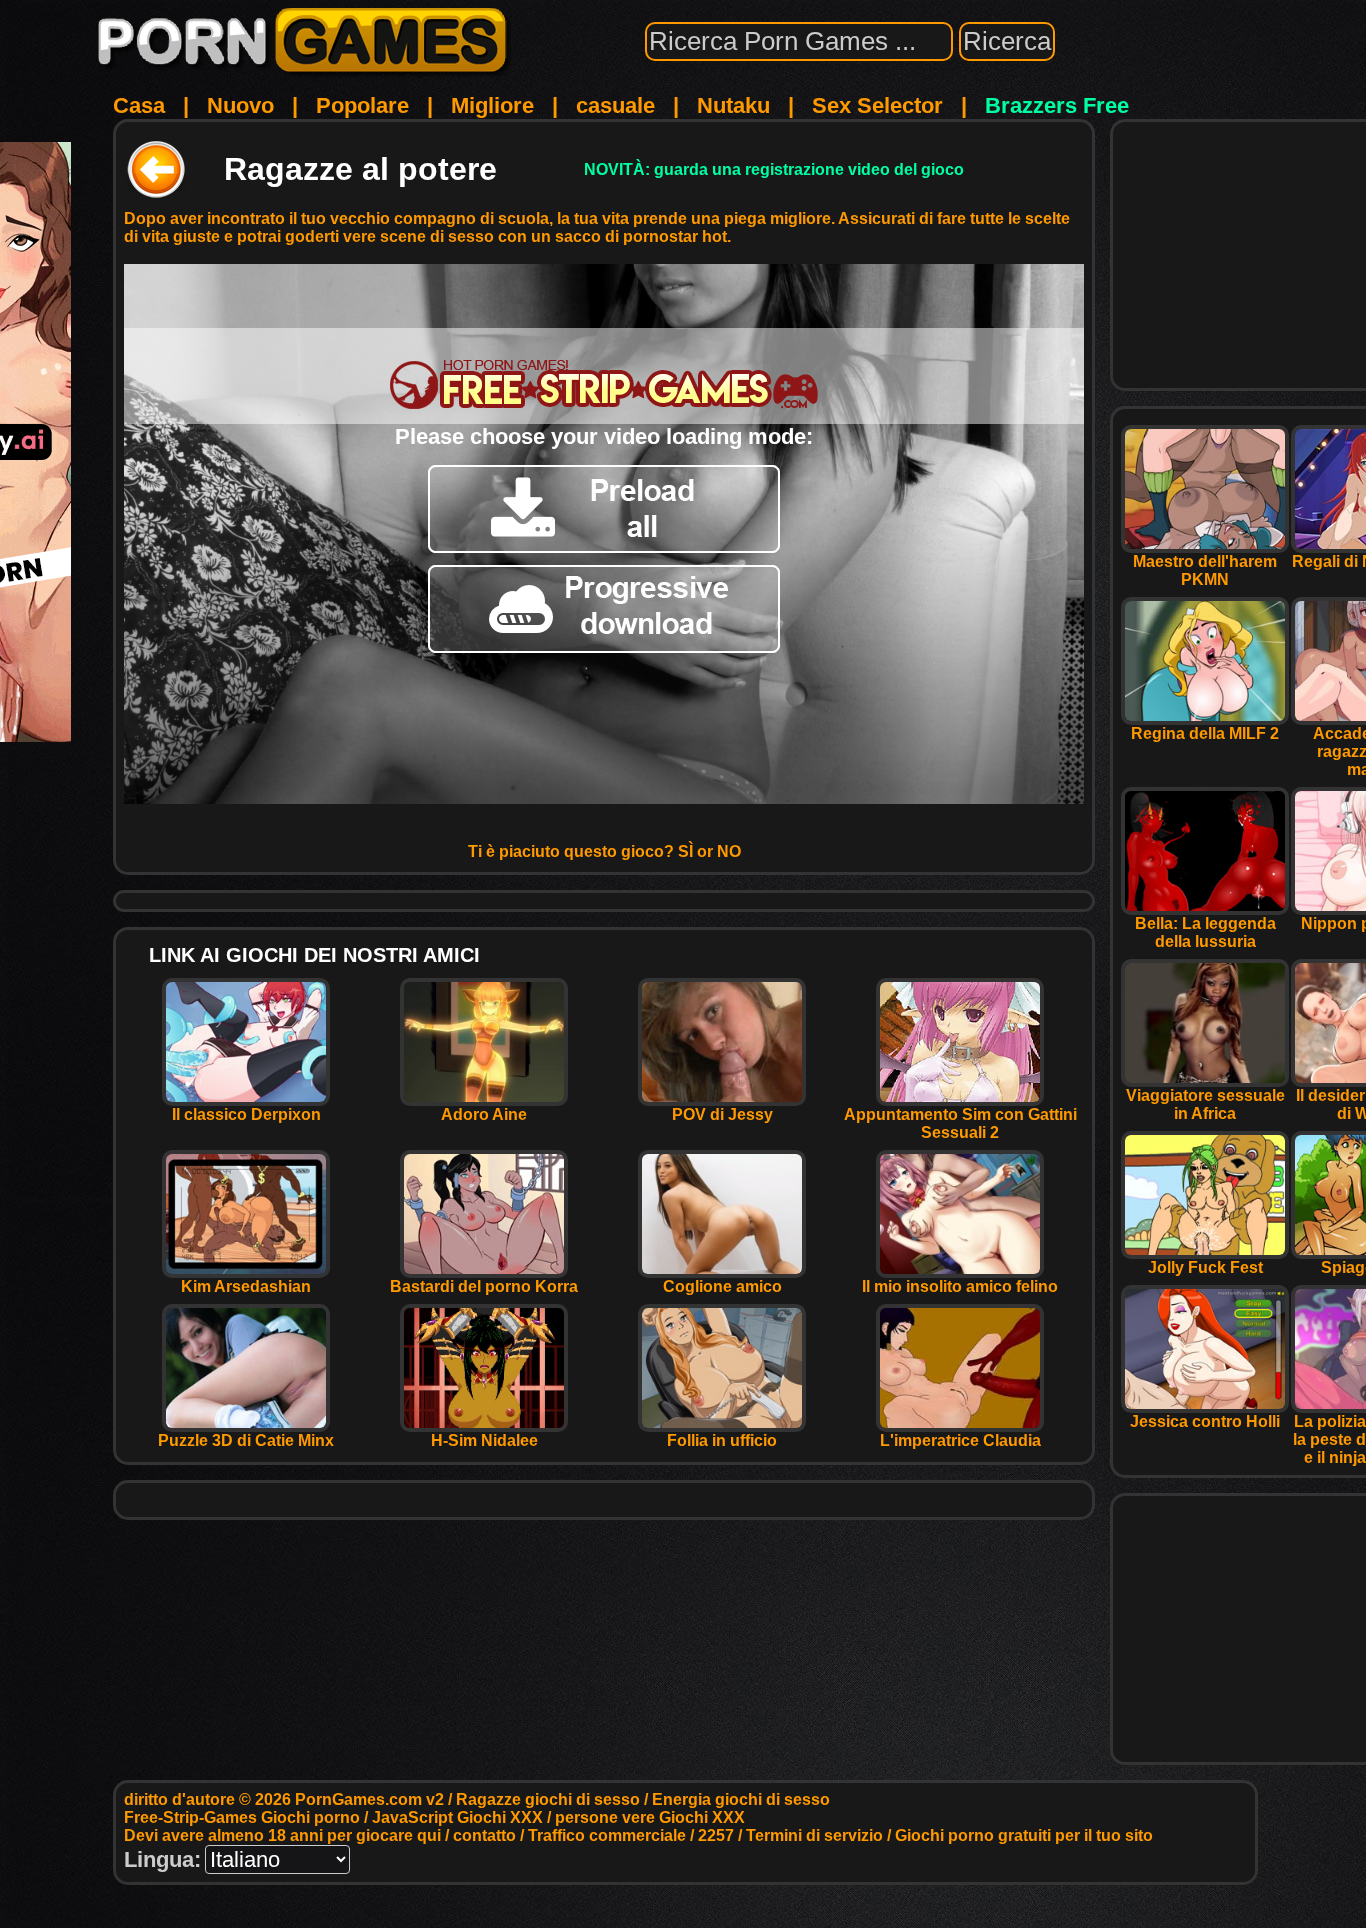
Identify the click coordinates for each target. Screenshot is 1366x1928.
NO (729, 851)
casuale (615, 105)
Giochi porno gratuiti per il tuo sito (1024, 1835)
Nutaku (733, 105)
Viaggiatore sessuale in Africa (1205, 1104)
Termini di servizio (814, 1835)
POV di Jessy (722, 1114)
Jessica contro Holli (1205, 1421)
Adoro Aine (484, 1114)
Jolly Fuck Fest (1205, 1267)
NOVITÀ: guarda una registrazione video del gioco (774, 169)
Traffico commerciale (607, 1835)
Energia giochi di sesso (741, 1799)
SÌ (685, 851)
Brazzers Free (1057, 105)
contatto (484, 1835)
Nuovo (240, 105)
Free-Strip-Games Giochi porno (242, 1817)
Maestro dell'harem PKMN (1205, 570)
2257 (716, 1835)
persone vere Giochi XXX (650, 1817)
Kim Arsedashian (246, 1286)
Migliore (492, 105)
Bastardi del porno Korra (484, 1286)
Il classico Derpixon (246, 1114)
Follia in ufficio (722, 1440)
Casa (139, 105)
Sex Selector (877, 105)
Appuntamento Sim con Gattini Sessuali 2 (960, 1123)
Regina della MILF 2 (1205, 733)
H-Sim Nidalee (484, 1440)
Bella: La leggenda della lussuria (1205, 932)
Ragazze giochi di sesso (548, 1799)
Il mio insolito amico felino (960, 1286)
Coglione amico (722, 1286)
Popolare (362, 105)
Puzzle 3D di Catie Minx (246, 1440)
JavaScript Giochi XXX (457, 1817)
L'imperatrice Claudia (960, 1440)
